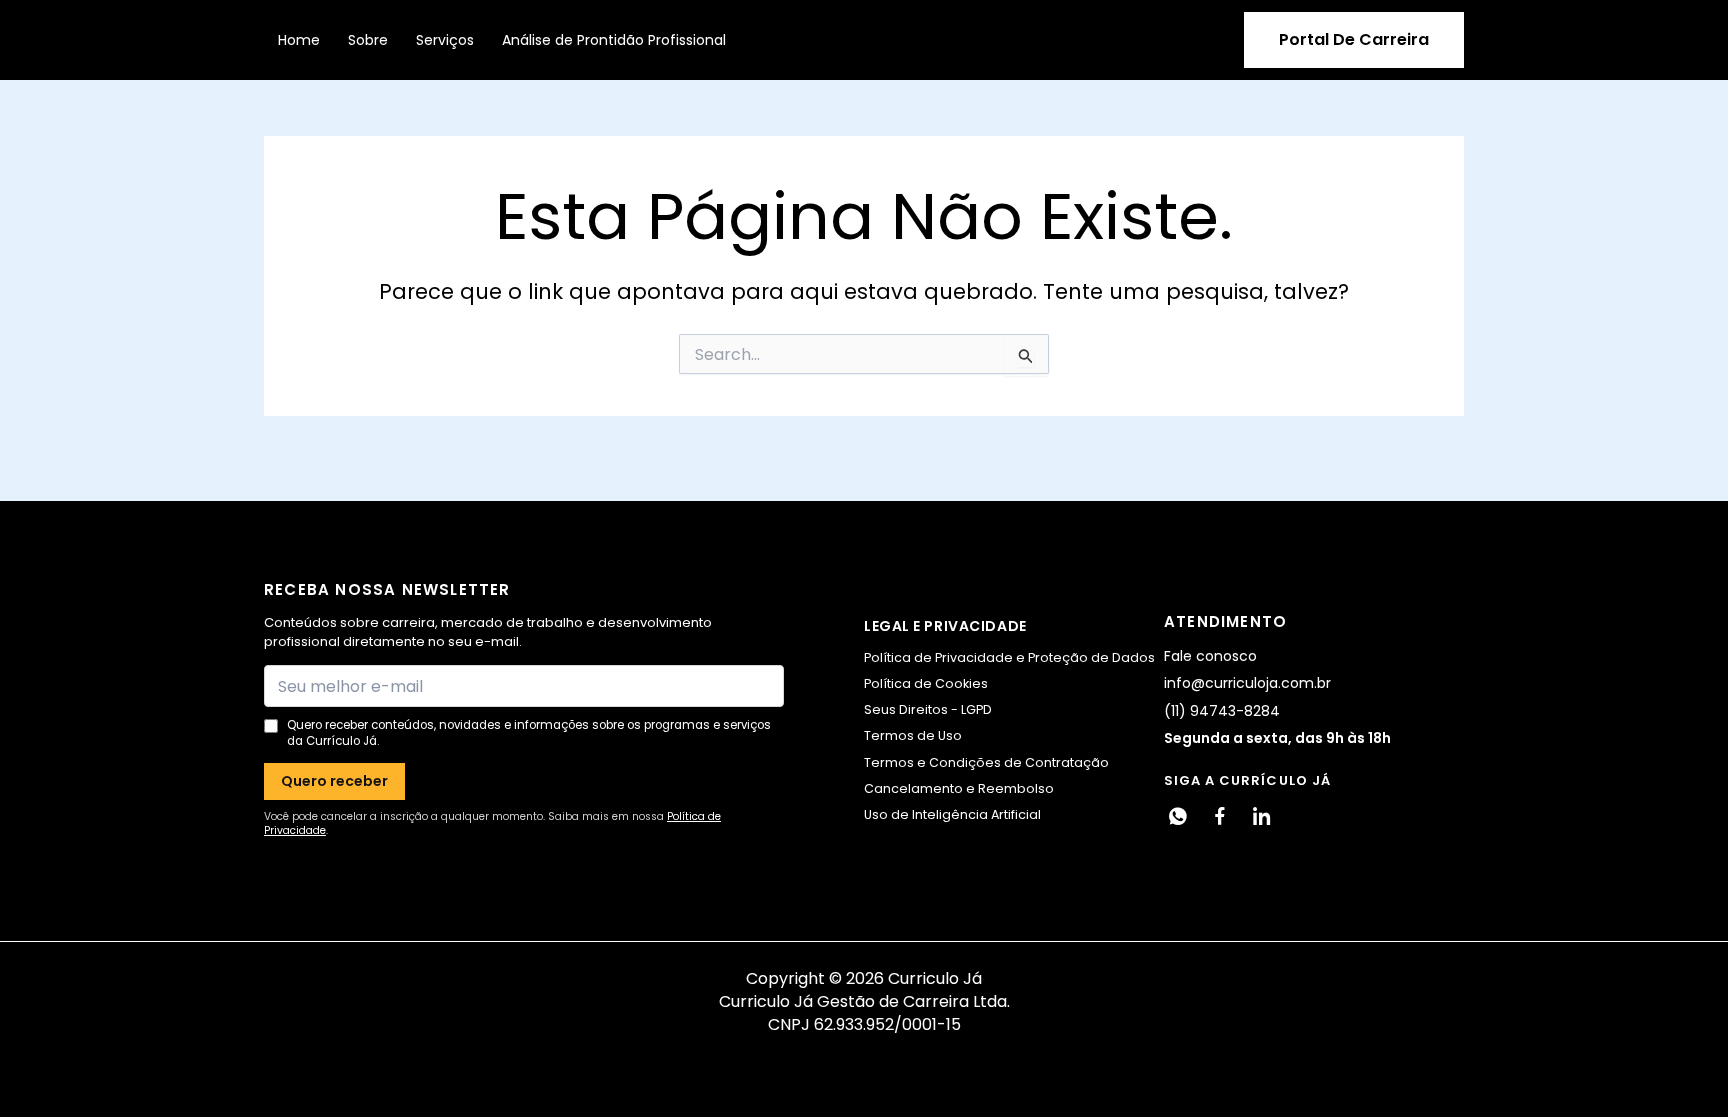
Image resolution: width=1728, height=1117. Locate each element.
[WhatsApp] (1178, 816)
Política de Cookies (926, 683)
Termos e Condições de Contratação (986, 762)
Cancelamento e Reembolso (959, 788)
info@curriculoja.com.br (1247, 683)
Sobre (368, 40)
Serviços (445, 40)
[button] (1354, 40)
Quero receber (334, 781)
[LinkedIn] (1262, 816)
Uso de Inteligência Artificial (952, 814)
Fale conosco (1210, 656)
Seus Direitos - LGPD (928, 709)
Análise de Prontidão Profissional (614, 40)
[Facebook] (1220, 816)
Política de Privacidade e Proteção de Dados (1009, 657)
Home (299, 40)
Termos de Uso (913, 735)
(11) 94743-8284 (1222, 711)
